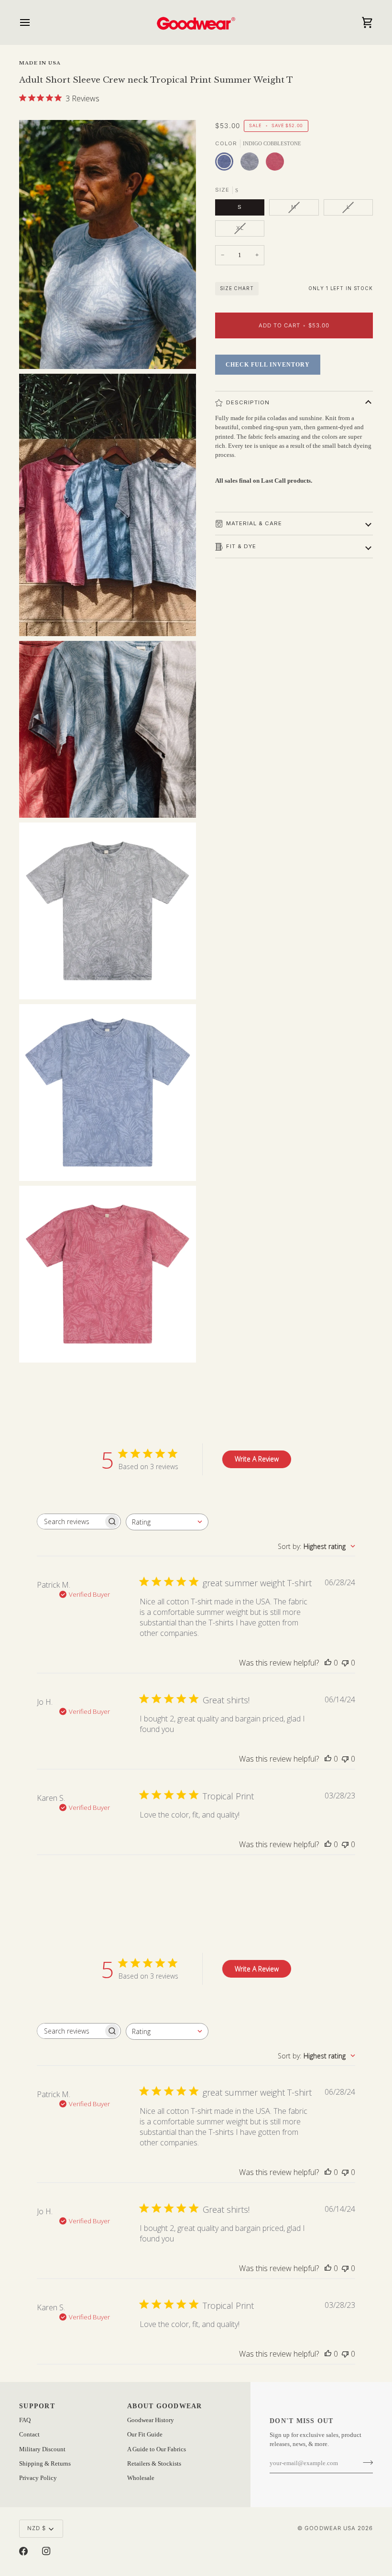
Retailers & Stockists (154, 2464)
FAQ (25, 2420)
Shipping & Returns (45, 2464)
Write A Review (257, 1459)
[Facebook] (23, 2551)
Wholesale (141, 2478)
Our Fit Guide (145, 2435)
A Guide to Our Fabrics (157, 2449)
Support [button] (37, 2406)
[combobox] (167, 1522)
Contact (29, 2435)
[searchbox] (70, 1521)
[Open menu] (33, 22)
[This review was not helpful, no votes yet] (345, 1663)
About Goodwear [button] (165, 2406)
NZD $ (37, 2528)
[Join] (365, 2462)
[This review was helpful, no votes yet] (328, 1663)
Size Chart (237, 288)
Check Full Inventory (268, 365)
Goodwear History (151, 2420)
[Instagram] (46, 2551)
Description (248, 402)
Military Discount (42, 2449)
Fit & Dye (241, 546)
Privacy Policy (38, 2478)
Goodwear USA (330, 2528)
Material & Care (254, 523)
